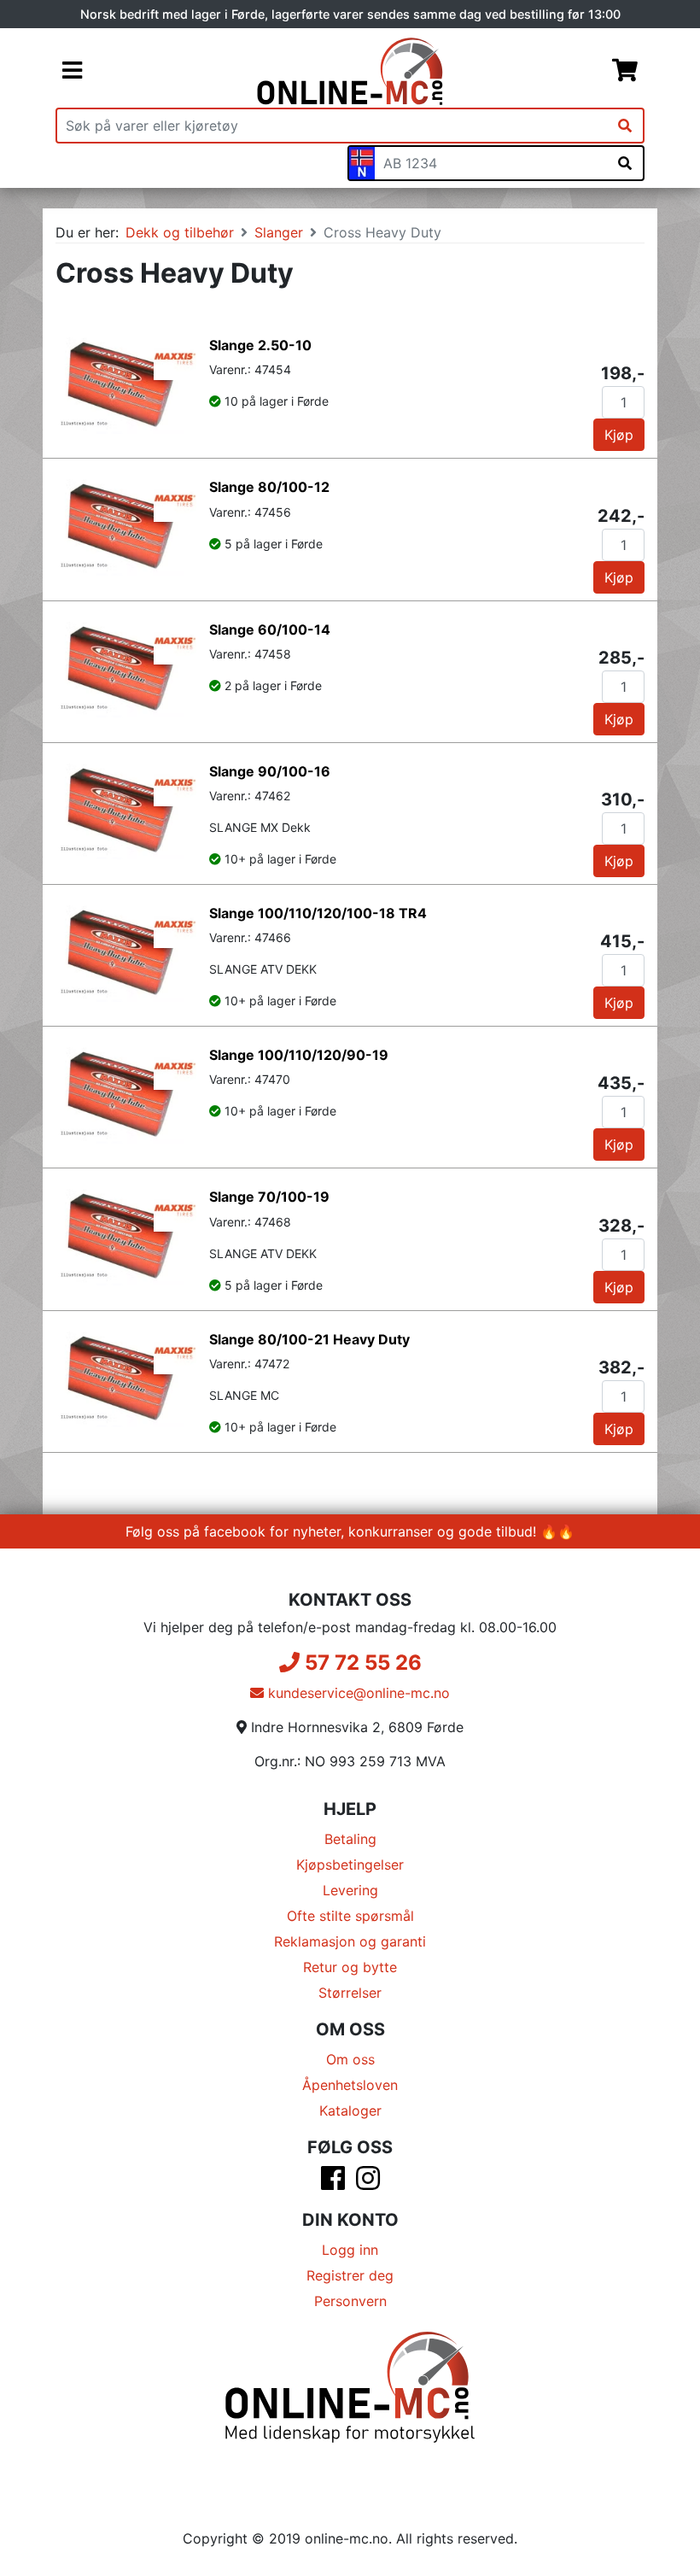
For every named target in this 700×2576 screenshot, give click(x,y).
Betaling (350, 1839)
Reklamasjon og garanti (350, 1941)
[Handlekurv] (625, 72)
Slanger (279, 232)
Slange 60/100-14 (270, 629)
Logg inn (350, 2250)
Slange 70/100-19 (269, 1197)
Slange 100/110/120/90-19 (299, 1055)
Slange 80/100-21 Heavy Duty (309, 1339)
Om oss (350, 2059)
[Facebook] (333, 2183)
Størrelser (350, 1993)
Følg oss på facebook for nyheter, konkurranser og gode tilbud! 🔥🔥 (350, 1531)
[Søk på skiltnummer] (625, 163)
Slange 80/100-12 (269, 487)
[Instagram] (368, 2183)
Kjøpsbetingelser (350, 1865)
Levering (350, 1890)
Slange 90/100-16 (270, 771)
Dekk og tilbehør (180, 232)
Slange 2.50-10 (260, 345)
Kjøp (619, 435)
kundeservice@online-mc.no (357, 1693)
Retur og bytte (350, 1967)
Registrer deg (350, 2275)
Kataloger (350, 2111)
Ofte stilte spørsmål (350, 1916)
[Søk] (625, 126)
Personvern (350, 2301)
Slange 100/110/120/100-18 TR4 (318, 913)
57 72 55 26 (361, 1663)
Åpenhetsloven (350, 2085)
